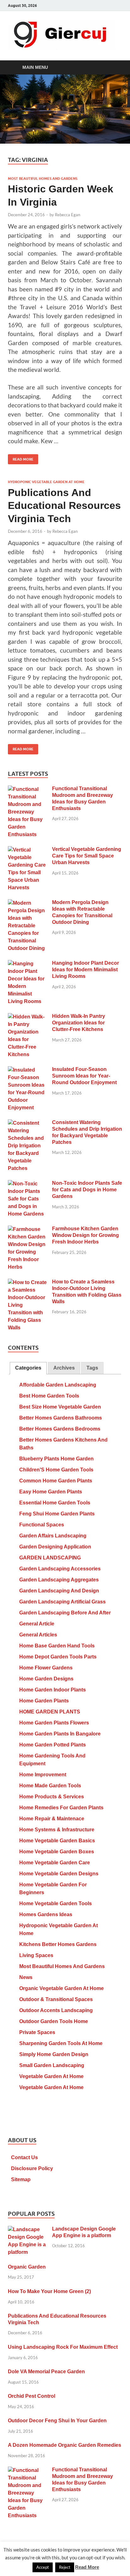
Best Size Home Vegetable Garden (60, 1407)
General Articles (38, 1635)
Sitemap (21, 2179)
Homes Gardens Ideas (46, 1914)
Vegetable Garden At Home (51, 2076)
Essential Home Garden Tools (55, 1503)
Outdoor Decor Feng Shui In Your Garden (57, 2421)
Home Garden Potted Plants (53, 1745)
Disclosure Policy (32, 2168)
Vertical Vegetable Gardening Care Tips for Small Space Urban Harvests (87, 856)
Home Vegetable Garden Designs (59, 1874)
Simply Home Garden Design (54, 2054)
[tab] (28, 1368)
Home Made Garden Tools (50, 1786)
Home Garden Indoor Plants (53, 1690)
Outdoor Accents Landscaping (56, 2010)
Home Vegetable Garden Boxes (57, 1852)
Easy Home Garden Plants (51, 1492)
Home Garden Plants (44, 1701)
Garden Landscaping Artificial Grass (62, 1602)
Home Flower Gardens (46, 1668)
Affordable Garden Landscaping (58, 1385)
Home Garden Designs (46, 1679)
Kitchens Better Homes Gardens (58, 1944)
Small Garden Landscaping (52, 2065)
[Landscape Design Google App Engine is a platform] (28, 2230)
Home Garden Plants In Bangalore (60, 1734)
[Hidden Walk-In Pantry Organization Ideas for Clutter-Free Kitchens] (28, 1017)
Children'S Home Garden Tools (56, 1470)
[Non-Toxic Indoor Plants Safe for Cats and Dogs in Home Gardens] (28, 1184)
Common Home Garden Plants (56, 1481)
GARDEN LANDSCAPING (50, 1558)
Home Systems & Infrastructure (57, 1830)
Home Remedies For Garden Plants (61, 1808)
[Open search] (114, 68)
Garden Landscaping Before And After (65, 1613)
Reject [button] (65, 2567)
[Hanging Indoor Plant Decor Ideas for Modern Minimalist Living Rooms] (28, 964)
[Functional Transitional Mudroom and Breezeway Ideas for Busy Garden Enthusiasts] (28, 789)
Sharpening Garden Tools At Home (61, 2043)
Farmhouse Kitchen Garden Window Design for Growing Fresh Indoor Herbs (86, 1235)
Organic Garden (27, 2267)
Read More (21, 458)
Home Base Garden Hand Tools (57, 1646)
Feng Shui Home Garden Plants (57, 1514)
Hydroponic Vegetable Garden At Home (46, 482)
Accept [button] (43, 2567)
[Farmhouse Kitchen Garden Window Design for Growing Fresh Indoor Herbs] (28, 1230)
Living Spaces (36, 1955)
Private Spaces (37, 2032)
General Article (37, 1624)
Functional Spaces (42, 1525)
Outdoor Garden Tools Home (54, 2021)
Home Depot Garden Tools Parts (58, 1657)
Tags (92, 1368)
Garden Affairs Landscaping (53, 1536)
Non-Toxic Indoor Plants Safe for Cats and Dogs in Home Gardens (87, 1190)
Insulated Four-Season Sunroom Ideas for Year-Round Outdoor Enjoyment (84, 1076)
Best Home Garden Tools (49, 1396)
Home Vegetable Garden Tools (56, 1903)
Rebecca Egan (68, 215)
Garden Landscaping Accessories (60, 1569)
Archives (64, 1368)
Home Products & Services (52, 1797)
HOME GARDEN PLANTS (50, 1712)
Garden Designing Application (55, 1547)
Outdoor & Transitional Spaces (56, 1999)
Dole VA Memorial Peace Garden (46, 2372)
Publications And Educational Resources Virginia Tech (64, 506)
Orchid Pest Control (32, 2396)
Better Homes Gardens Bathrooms (61, 1418)
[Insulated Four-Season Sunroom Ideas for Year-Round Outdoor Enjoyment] (28, 1070)
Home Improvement (43, 1775)
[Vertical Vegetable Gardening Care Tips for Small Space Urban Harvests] (28, 850)
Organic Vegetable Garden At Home (62, 1988)
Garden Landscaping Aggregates (59, 1580)
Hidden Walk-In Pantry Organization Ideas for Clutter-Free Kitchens (79, 1023)
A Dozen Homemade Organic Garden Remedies (65, 2445)
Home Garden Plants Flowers (54, 1723)
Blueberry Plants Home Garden (56, 1459)
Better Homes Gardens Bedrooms (60, 1429)
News (26, 1977)
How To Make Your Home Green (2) (49, 2291)
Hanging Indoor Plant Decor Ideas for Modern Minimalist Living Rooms (86, 970)
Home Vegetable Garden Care (55, 1863)
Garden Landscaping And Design (59, 1591)
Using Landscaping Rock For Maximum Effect (63, 2347)
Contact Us (24, 2157)
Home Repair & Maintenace (52, 1819)
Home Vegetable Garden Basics (57, 1841)
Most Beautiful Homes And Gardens (43, 179)
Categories (28, 1368)
